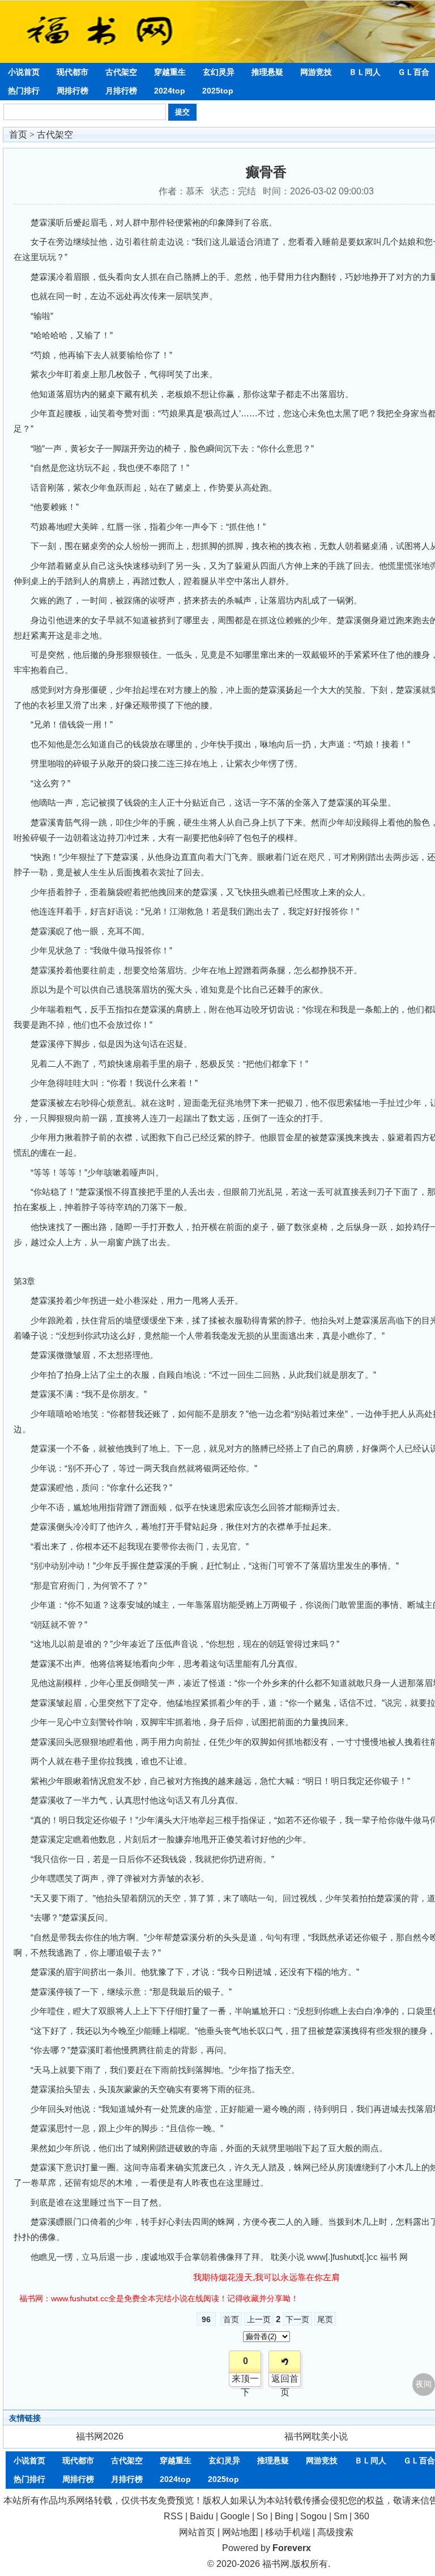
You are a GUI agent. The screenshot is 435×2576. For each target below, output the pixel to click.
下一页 (297, 2319)
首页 (18, 135)
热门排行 (24, 91)
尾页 (325, 2319)
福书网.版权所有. (296, 2564)
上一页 (259, 2319)
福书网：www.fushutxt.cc (64, 2298)
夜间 (424, 2384)
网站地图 (240, 2532)
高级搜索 (335, 2532)
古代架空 (121, 72)
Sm (340, 2516)
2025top (218, 91)
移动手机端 (288, 2532)
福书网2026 (100, 2436)
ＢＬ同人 (365, 72)
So (262, 2516)
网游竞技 (316, 72)
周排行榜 (72, 91)
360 (362, 2516)
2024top (170, 91)
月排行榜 (121, 91)
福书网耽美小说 (316, 2436)
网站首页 (197, 2532)
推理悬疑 (267, 72)
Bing (284, 2516)
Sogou (314, 2516)
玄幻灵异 (219, 72)
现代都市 (72, 72)
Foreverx (292, 2548)
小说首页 (24, 72)
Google (235, 2516)
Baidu (202, 2516)
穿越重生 (170, 72)
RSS (173, 2516)
